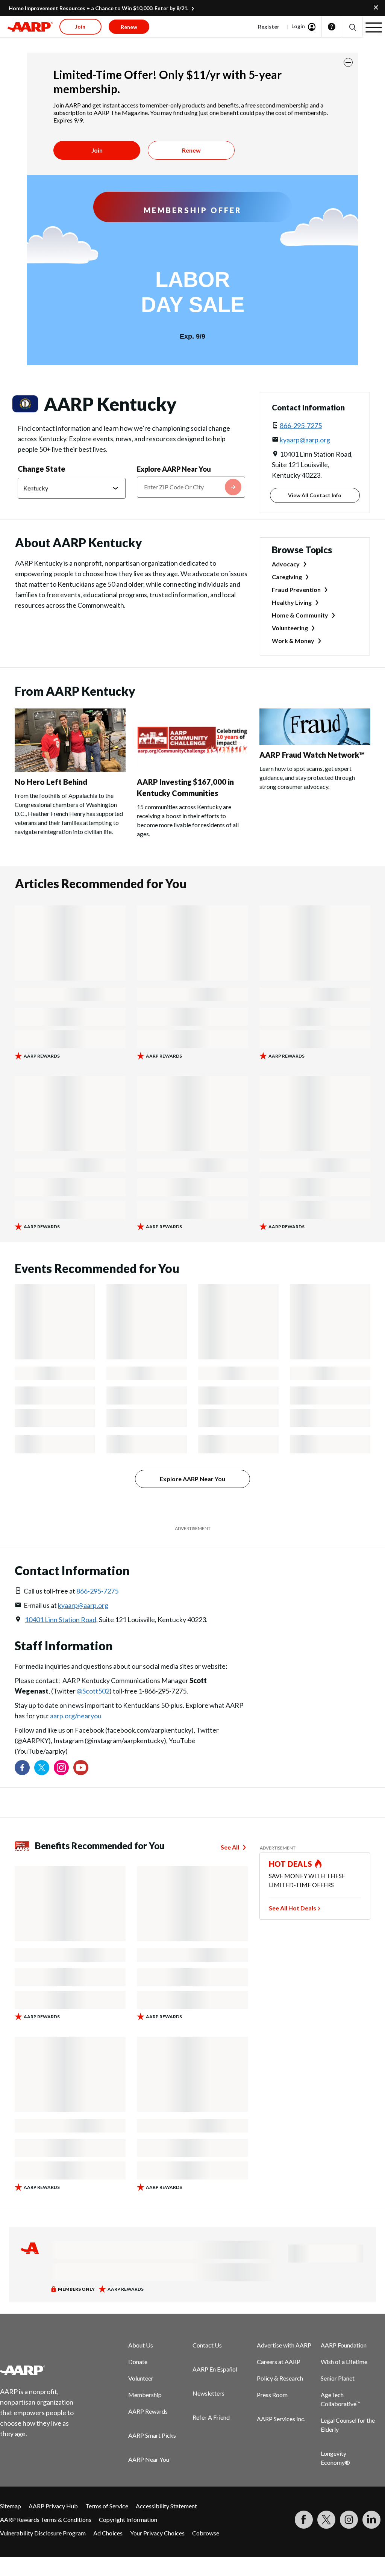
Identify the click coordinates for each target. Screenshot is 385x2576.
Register (269, 26)
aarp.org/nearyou (76, 1716)
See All (230, 1847)
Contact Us (207, 2345)
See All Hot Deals (293, 1908)
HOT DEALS (291, 1864)
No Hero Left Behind (51, 782)
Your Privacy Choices (157, 2533)
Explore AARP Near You (174, 469)
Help (332, 27)
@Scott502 (93, 1691)
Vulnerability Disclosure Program (43, 2533)
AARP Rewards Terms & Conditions (46, 2519)
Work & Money (293, 641)
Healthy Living (292, 602)
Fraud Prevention (296, 590)
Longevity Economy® (335, 2458)
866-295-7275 (301, 425)
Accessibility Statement (166, 2506)
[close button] (348, 62)
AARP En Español (215, 2369)
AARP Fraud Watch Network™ (312, 755)
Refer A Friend (211, 2417)
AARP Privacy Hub (53, 2506)
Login (298, 26)
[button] (352, 27)
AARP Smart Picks (152, 2435)
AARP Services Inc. (281, 2419)
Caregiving (287, 577)
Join (97, 150)
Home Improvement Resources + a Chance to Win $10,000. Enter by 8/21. (99, 8)
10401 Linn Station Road (61, 1619)
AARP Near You (149, 2459)
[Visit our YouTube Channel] (81, 1768)
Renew (191, 150)
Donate (138, 2362)
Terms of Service (107, 2506)
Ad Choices (108, 2533)
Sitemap (11, 2506)
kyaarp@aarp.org (305, 440)
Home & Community (300, 615)
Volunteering (290, 628)
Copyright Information (128, 2519)
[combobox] (191, 487)
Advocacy (286, 564)
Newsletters (208, 2393)
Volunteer (141, 2378)
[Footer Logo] (42, 2370)
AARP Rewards (148, 2411)
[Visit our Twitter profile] (42, 1768)
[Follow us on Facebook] (22, 1768)
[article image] (70, 770)
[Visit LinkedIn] (371, 2520)
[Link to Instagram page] (61, 1768)
